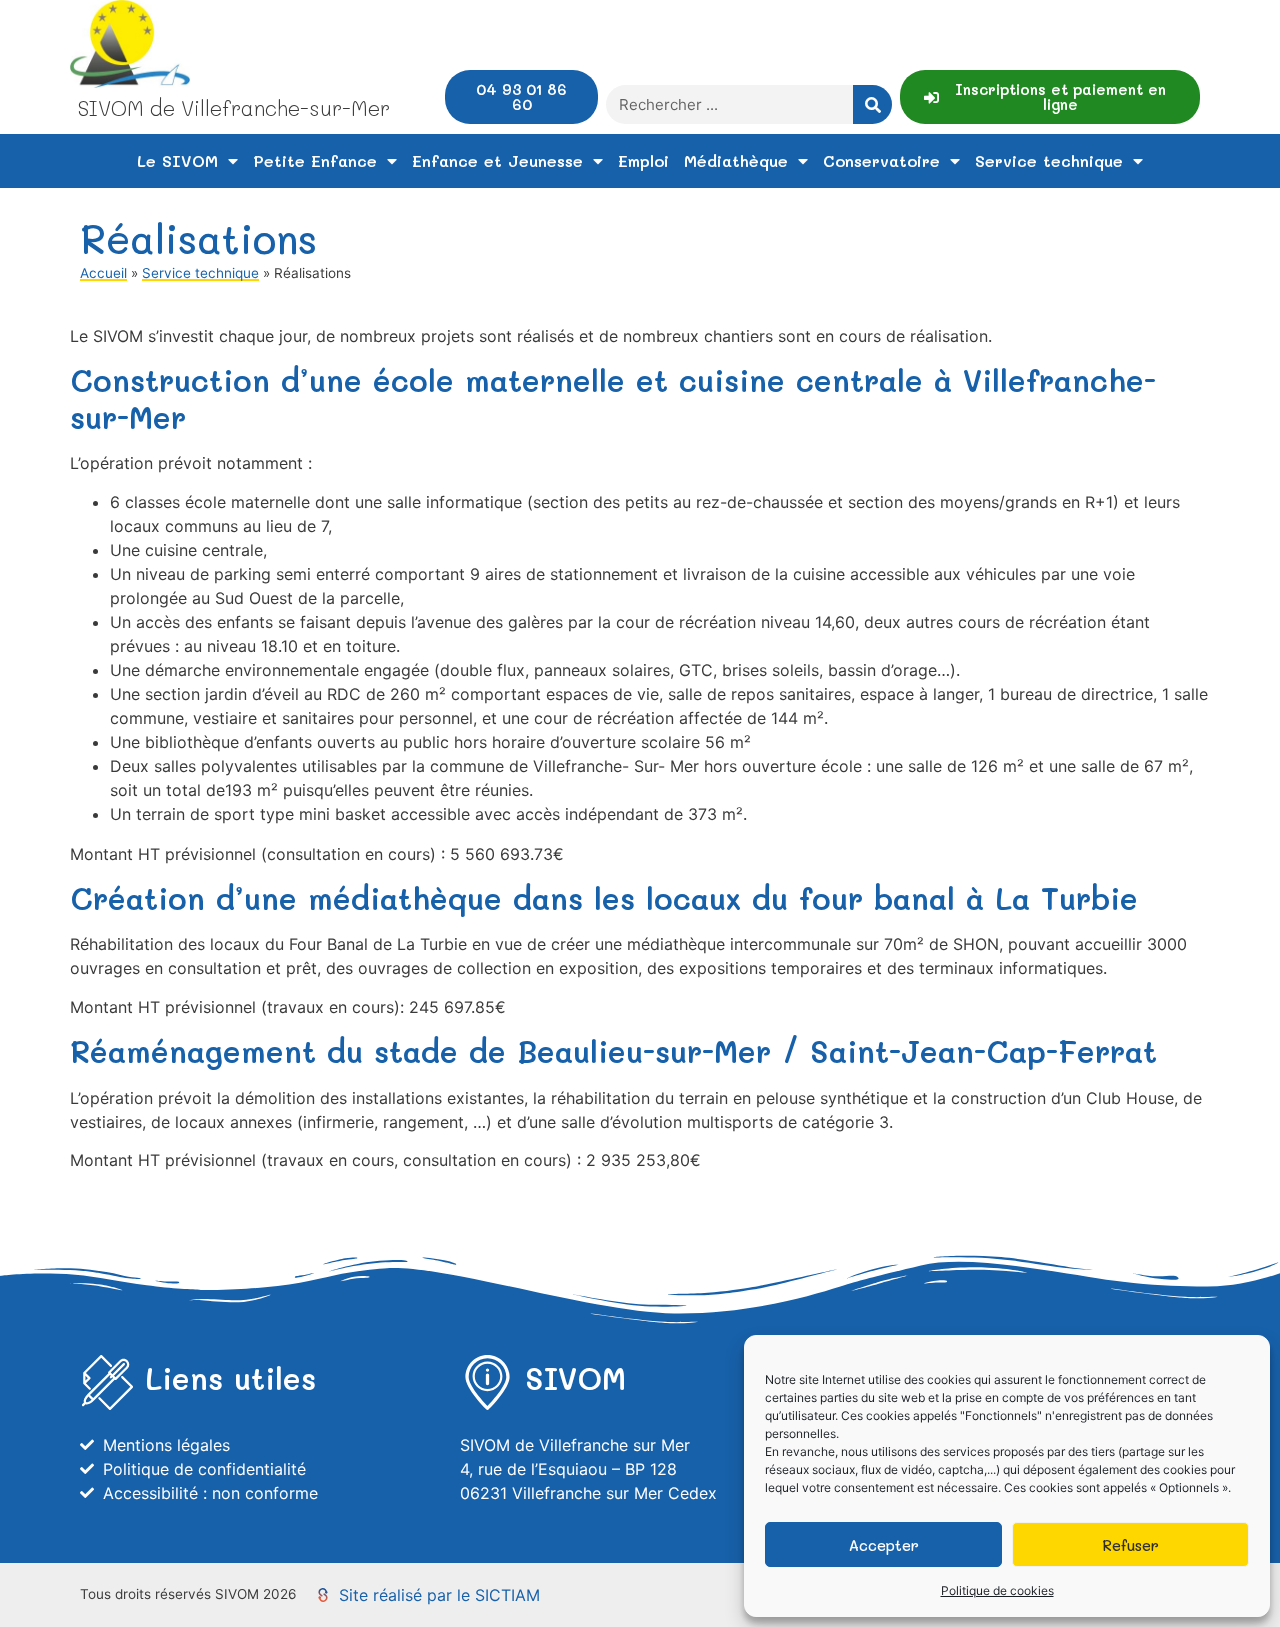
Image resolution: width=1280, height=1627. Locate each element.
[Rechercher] (872, 104)
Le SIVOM (177, 160)
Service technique (1049, 160)
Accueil (103, 273)
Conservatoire (881, 160)
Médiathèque (736, 160)
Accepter (884, 1545)
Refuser (1130, 1545)
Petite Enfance (315, 160)
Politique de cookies (997, 1590)
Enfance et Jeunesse (497, 160)
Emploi (643, 160)
